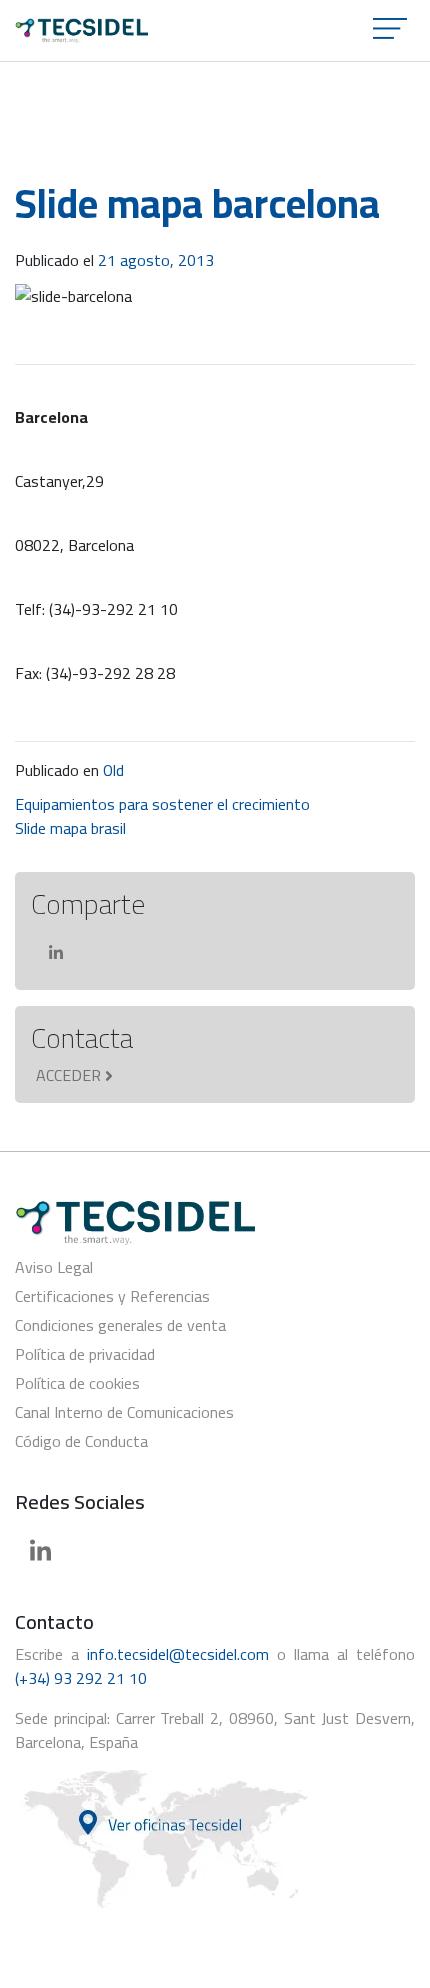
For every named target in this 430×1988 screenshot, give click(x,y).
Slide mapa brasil (70, 828)
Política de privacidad (85, 1354)
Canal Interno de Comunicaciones (124, 1412)
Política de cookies (77, 1383)
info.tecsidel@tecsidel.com (178, 1654)
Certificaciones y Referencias (112, 1296)
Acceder (68, 1075)
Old (113, 770)
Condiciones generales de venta (120, 1325)
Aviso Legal (54, 1267)
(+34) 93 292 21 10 (81, 1678)
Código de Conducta (81, 1441)
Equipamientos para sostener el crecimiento (162, 804)
